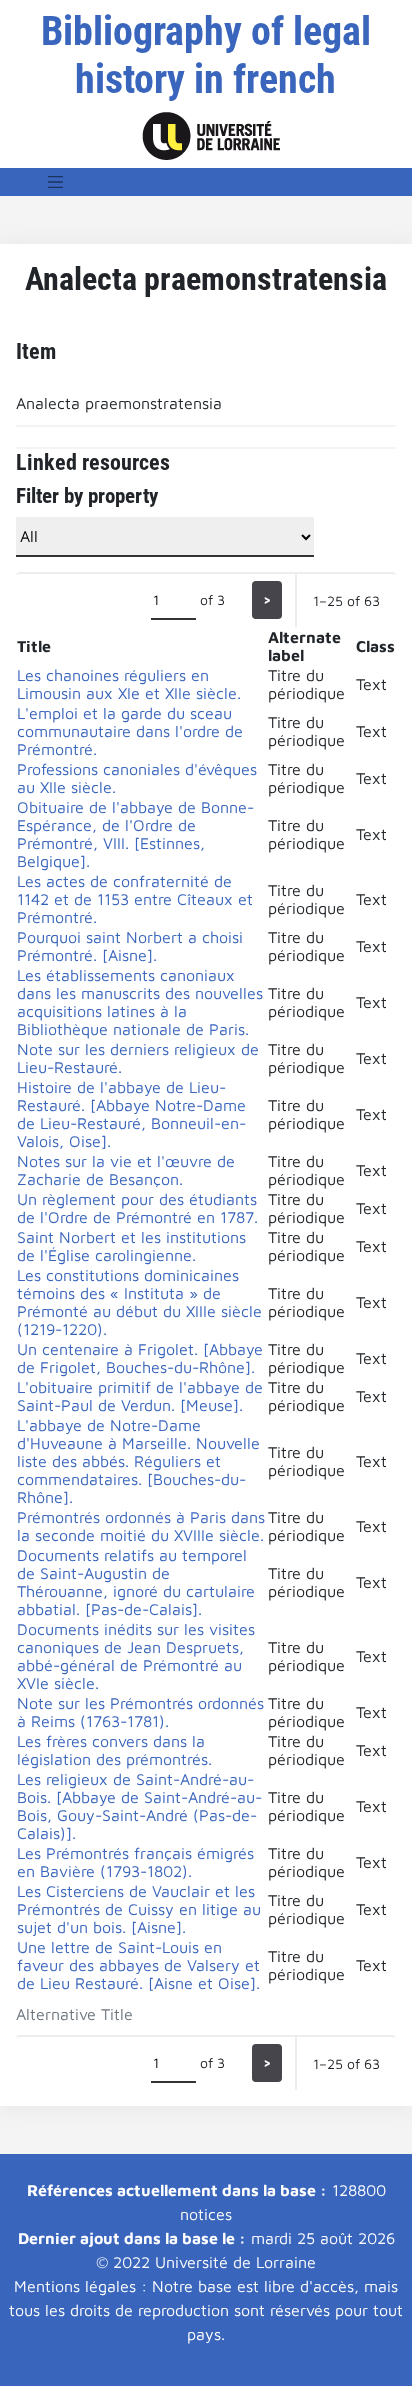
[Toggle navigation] (56, 182)
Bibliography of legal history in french (206, 55)
